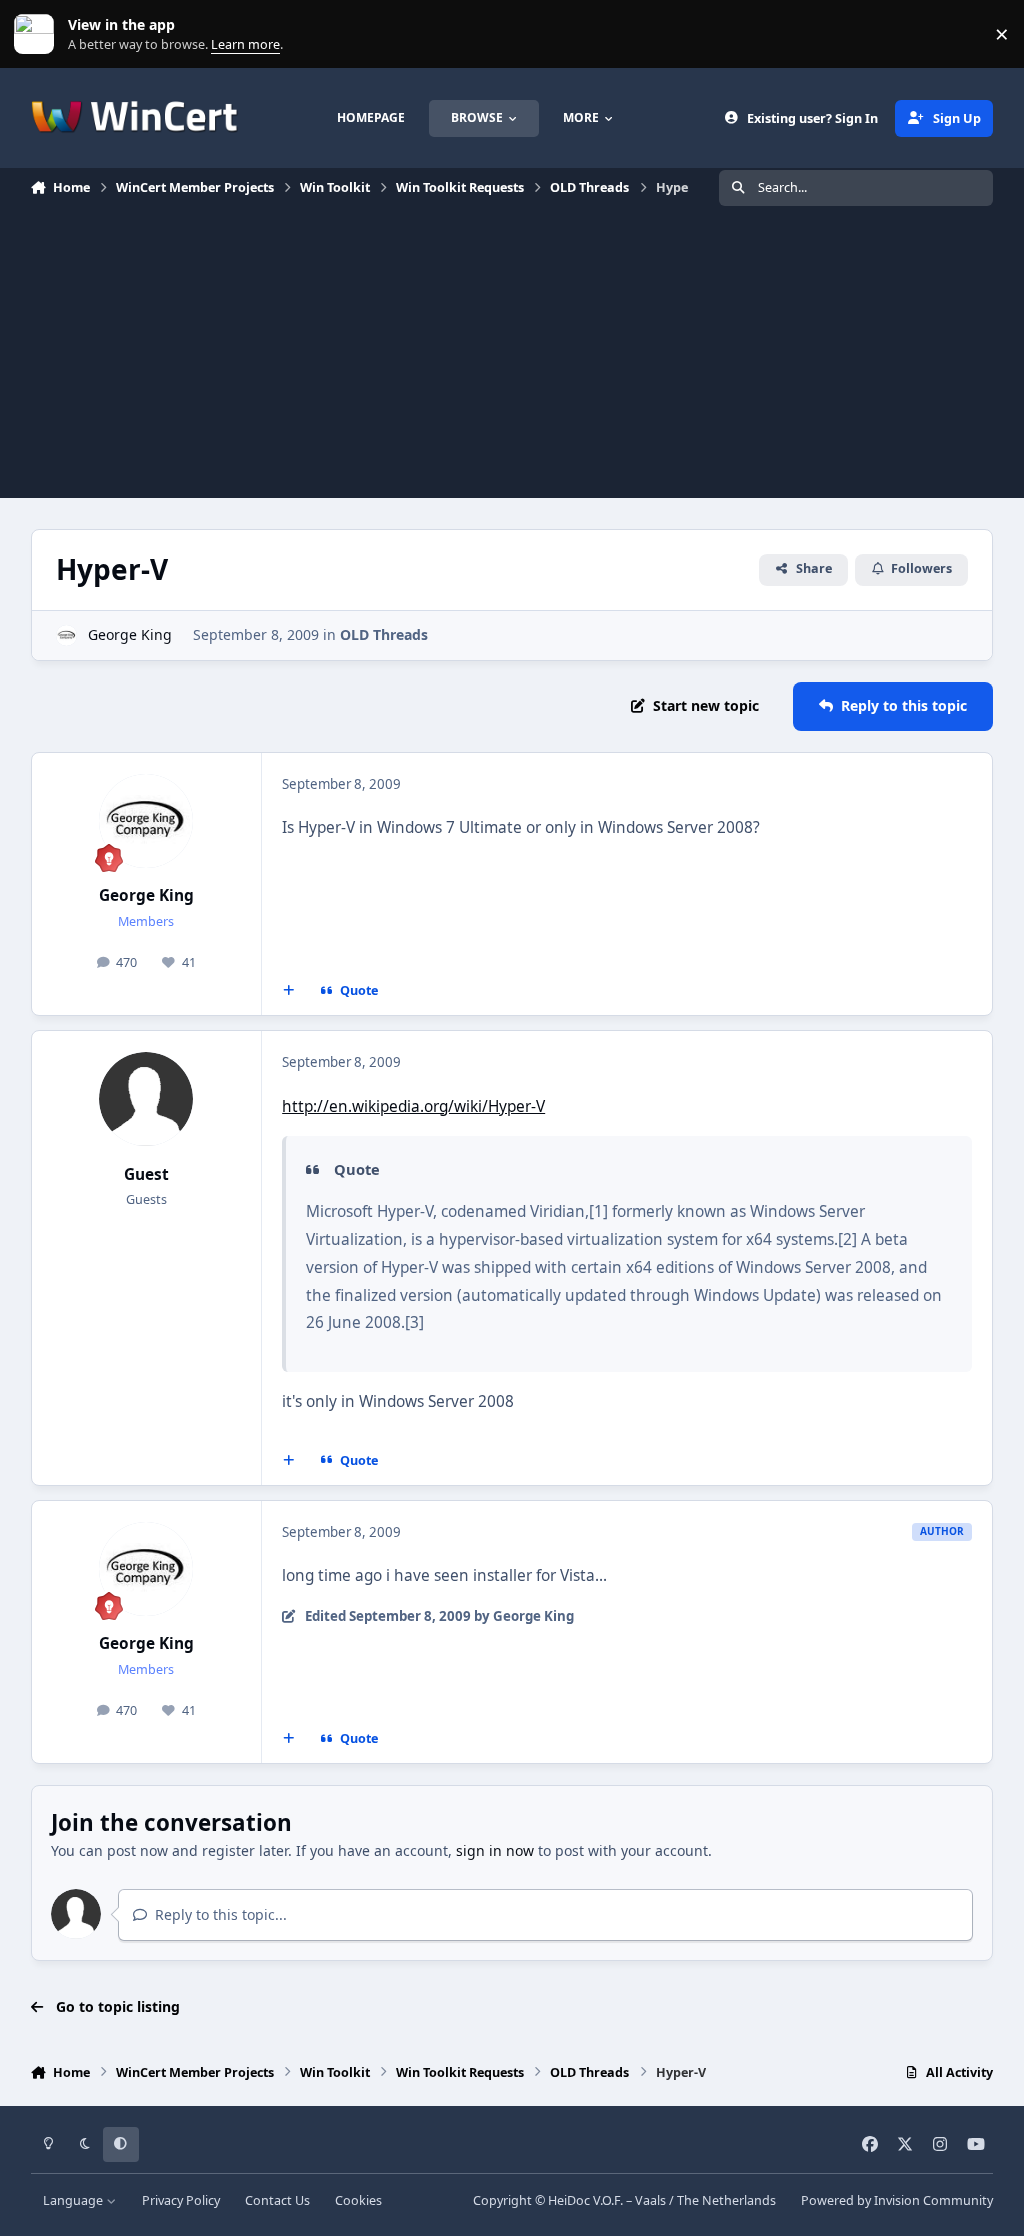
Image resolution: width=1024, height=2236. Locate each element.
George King (130, 634)
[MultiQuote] (288, 991)
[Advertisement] (512, 358)
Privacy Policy (181, 2200)
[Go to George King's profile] (66, 635)
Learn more (38, 34)
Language (74, 2200)
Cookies (358, 2200)
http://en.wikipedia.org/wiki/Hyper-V (413, 1106)
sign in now (495, 1850)
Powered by (897, 2200)
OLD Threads (384, 634)
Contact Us (277, 2200)
